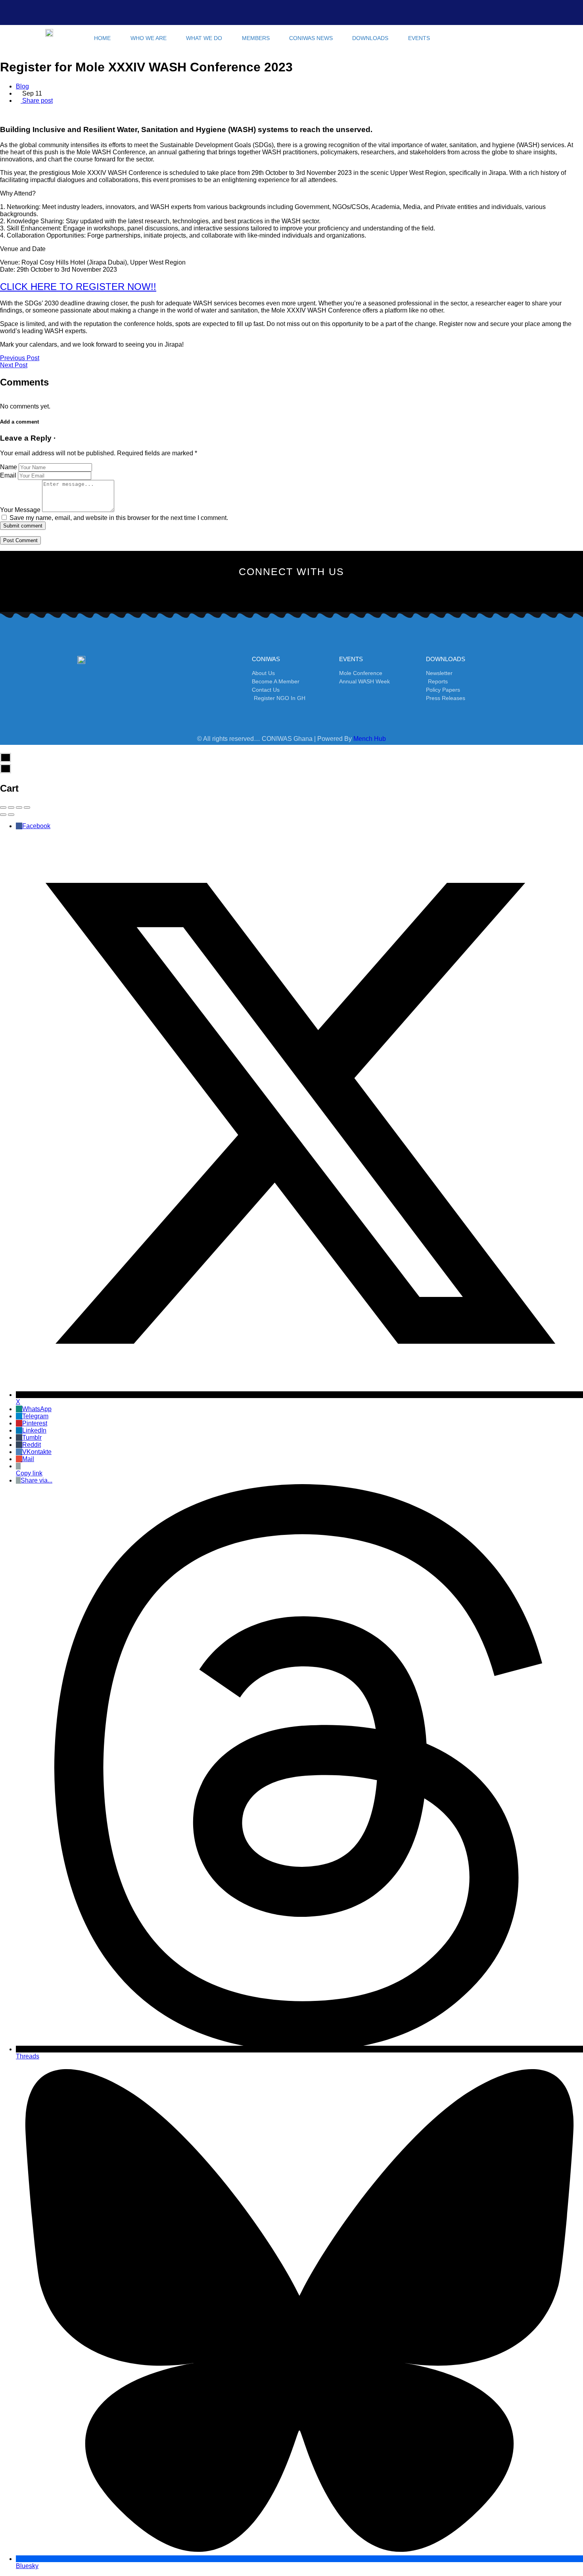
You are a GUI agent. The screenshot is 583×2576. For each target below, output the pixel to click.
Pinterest (35, 1423)
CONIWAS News (311, 38)
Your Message (20, 510)
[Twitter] (252, 591)
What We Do (204, 38)
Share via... (36, 1480)
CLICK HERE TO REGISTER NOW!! (78, 287)
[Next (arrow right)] (11, 815)
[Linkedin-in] (331, 591)
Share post (37, 101)
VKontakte (37, 1452)
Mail (28, 1459)
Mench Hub (370, 739)
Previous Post (20, 358)
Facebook (36, 826)
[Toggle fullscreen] (19, 808)
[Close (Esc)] (3, 808)
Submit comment (23, 526)
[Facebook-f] (225, 591)
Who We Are (149, 38)
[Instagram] (278, 591)
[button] (455, 38)
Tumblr (32, 1438)
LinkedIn (34, 1430)
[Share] (11, 808)
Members (256, 38)
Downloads (370, 38)
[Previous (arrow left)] (3, 815)
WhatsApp (37, 1409)
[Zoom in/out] (27, 808)
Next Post (14, 365)
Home (102, 38)
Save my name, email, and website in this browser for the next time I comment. (119, 518)
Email (8, 475)
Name (9, 467)
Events (419, 38)
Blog (22, 86)
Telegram (35, 1416)
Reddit (32, 1445)
